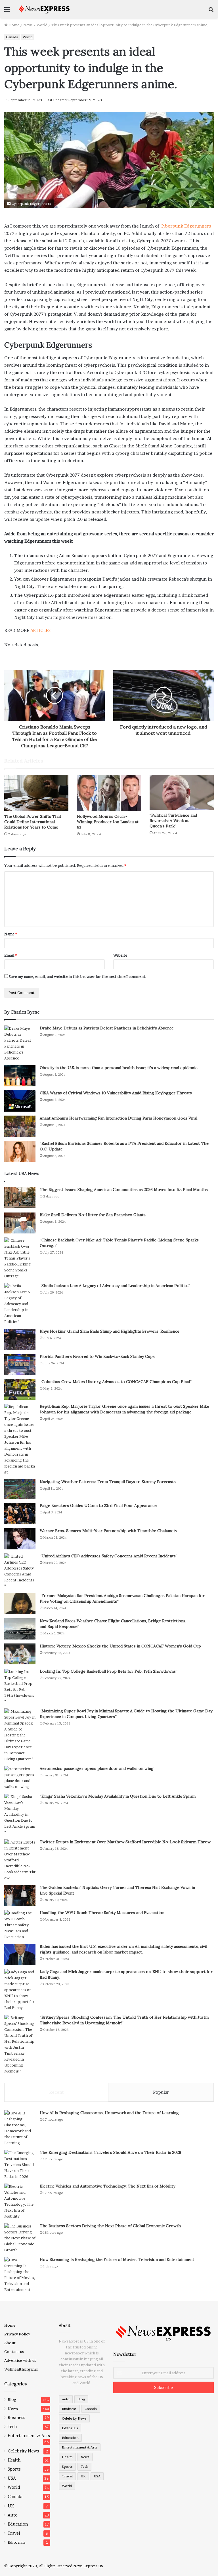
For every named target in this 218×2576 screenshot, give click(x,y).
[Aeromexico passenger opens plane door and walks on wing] (20, 1778)
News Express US (88, 2566)
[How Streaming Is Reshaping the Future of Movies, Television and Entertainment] (20, 2275)
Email (11, 955)
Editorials (17, 2542)
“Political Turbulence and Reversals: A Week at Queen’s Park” (173, 821)
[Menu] (7, 11)
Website (120, 955)
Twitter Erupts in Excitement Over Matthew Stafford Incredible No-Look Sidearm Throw (125, 1842)
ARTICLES (40, 630)
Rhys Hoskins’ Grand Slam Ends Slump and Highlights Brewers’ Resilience (110, 1331)
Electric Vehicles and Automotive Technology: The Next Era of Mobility (107, 2186)
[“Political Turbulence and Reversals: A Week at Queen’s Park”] (182, 792)
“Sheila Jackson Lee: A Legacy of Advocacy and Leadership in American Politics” (115, 1286)
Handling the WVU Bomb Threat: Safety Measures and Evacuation (102, 1913)
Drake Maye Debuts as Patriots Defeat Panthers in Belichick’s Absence (107, 1028)
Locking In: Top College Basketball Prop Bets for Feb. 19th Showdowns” (109, 1671)
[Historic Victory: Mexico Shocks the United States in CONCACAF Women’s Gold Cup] (20, 1654)
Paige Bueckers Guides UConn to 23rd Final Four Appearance (98, 1505)
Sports (14, 2469)
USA (12, 2478)
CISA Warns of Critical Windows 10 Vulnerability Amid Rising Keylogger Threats (116, 1093)
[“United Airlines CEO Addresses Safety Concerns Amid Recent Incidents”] (20, 1571)
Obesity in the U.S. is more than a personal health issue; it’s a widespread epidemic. (119, 1068)
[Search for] (211, 11)
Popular (161, 2092)
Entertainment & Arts (29, 2436)
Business (16, 2418)
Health (14, 2460)
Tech (12, 2427)
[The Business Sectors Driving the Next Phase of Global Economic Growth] (20, 2238)
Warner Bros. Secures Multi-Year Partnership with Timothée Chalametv (108, 1531)
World (42, 25)
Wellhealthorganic (21, 2369)
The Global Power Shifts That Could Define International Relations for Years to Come (33, 822)
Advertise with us (20, 2360)
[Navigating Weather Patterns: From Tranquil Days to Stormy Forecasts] (20, 1489)
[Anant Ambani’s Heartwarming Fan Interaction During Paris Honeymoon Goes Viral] (20, 1126)
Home (13, 25)
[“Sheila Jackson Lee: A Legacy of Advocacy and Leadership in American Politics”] (20, 1304)
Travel (14, 2533)
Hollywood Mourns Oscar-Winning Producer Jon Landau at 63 (108, 822)
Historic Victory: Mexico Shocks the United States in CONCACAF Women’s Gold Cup (120, 1646)
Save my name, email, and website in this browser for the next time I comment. (78, 976)
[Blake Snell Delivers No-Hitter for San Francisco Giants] (20, 1223)
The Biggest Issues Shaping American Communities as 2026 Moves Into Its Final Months (124, 1190)
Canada (12, 37)
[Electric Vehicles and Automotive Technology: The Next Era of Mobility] (20, 2201)
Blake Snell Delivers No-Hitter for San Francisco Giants (93, 1215)
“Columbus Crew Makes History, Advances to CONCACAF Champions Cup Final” (116, 1382)
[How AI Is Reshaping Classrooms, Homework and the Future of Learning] (20, 2128)
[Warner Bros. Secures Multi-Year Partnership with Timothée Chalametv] (20, 1539)
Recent (56, 2092)
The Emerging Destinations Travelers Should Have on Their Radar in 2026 (110, 2152)
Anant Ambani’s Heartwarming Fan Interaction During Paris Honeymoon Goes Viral (119, 1118)
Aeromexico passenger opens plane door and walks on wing (97, 1768)
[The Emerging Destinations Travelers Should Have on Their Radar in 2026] (20, 2165)
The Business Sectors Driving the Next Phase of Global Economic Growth (110, 2226)
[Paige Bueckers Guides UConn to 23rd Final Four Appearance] (20, 1514)
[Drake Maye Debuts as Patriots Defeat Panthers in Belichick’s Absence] (20, 1043)
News (28, 25)
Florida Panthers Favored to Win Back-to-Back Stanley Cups (97, 1356)
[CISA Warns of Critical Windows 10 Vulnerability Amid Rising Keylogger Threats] (20, 1101)
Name (11, 934)
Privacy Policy (17, 2334)
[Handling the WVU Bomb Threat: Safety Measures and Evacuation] (20, 1925)
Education (18, 2524)
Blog (12, 2399)
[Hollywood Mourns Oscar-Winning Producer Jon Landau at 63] (109, 793)
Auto (13, 2515)
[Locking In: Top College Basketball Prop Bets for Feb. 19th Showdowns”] (20, 1687)
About (10, 2343)
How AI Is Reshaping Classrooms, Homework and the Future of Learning (109, 2113)
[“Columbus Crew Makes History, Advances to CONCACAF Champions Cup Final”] (20, 1389)
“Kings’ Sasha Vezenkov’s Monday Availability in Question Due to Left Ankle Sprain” (119, 1796)
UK (11, 2506)
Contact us (14, 2352)
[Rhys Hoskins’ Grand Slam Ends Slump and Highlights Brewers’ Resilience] (20, 1339)
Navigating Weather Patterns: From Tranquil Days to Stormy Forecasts (108, 1482)
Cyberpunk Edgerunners (186, 226)
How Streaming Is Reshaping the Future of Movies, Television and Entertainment (117, 2259)
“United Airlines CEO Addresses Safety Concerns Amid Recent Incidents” (109, 1556)
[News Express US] (44, 9)
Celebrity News (23, 2451)
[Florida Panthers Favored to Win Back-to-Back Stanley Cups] (20, 1365)
